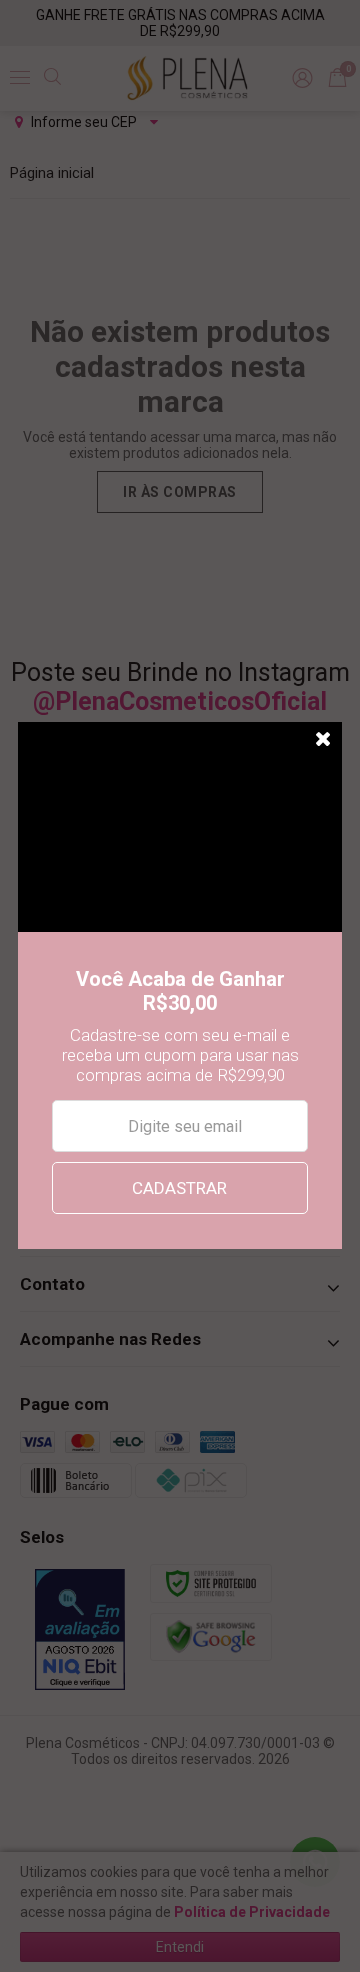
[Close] (324, 740)
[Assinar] (180, 1188)
